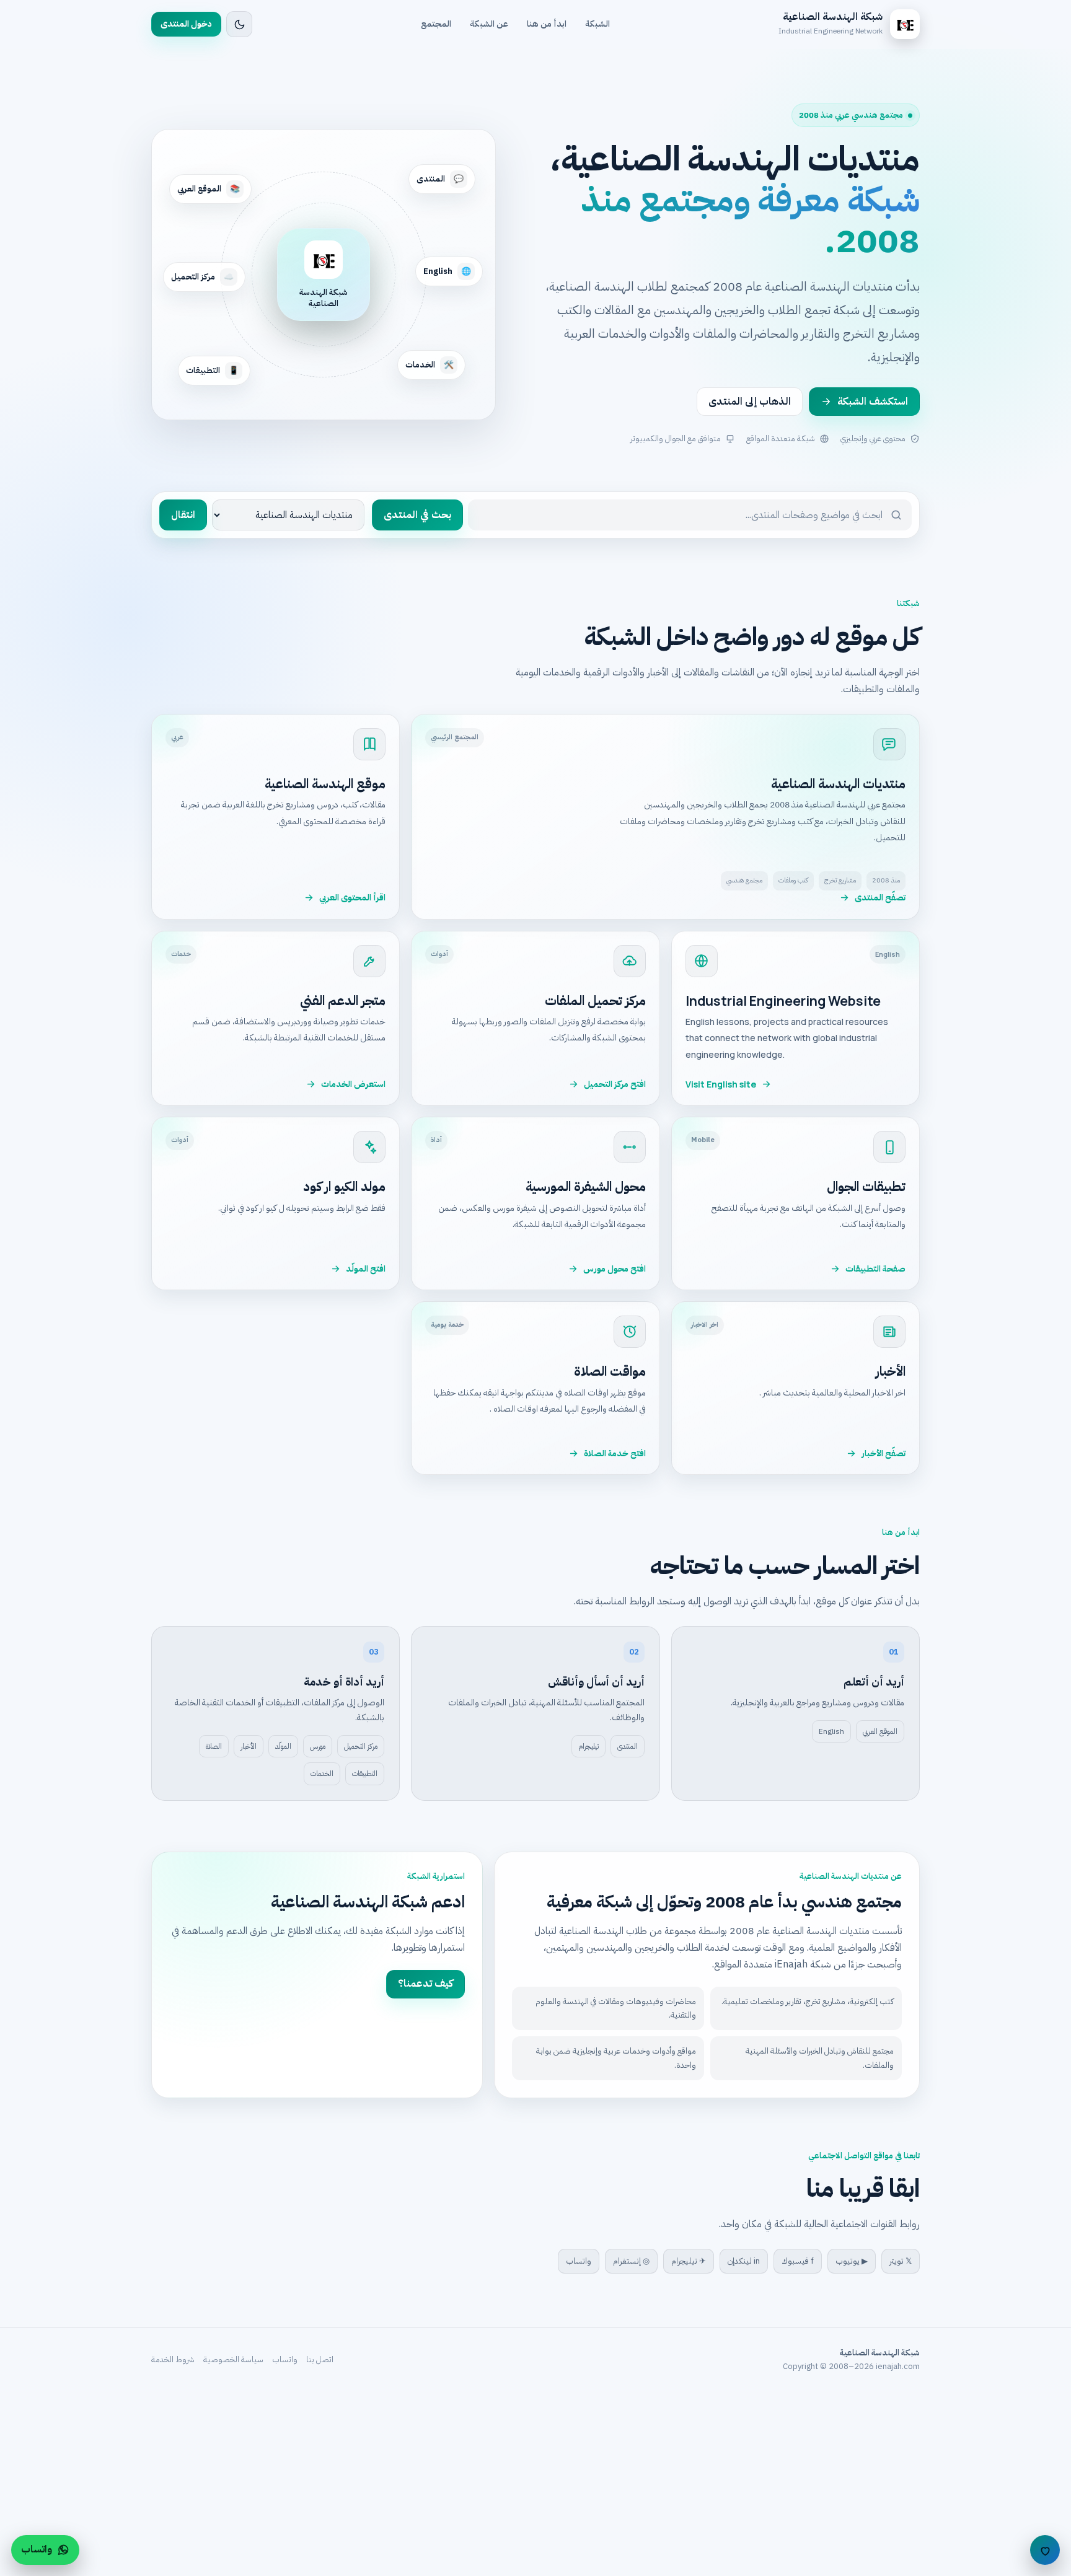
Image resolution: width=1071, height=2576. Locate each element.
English (831, 1731)
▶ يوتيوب (852, 2261)
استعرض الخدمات (353, 1084)
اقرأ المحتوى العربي (352, 898)
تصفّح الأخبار (884, 1453)
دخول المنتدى (186, 24)
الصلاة (214, 1746)
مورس (318, 1746)
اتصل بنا (320, 2359)
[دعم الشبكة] (1045, 2550)
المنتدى (628, 1746)
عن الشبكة (489, 24)
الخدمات (322, 1774)
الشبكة (597, 24)
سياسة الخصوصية (233, 2359)
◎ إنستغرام (631, 2261)
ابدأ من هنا (547, 24)
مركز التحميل (361, 1746)
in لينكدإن (744, 2261)
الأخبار (249, 1746)
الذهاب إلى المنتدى (750, 402)
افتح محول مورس (615, 1269)
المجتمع (436, 24)
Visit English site (721, 1084)
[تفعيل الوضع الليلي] (239, 24)
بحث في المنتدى (417, 515)
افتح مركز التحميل (615, 1084)
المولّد (283, 1746)
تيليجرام (588, 1746)
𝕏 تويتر (901, 2261)
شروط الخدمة (173, 2359)
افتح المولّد (366, 1269)
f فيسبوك (798, 2261)
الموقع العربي (880, 1731)
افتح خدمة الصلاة (615, 1453)
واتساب (579, 2261)
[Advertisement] (699, 2484)
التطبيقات (365, 1774)
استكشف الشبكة (873, 402)
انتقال (183, 515)
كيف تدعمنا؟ (425, 1984)
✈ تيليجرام (689, 2261)
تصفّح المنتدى (880, 898)
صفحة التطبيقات (875, 1269)
